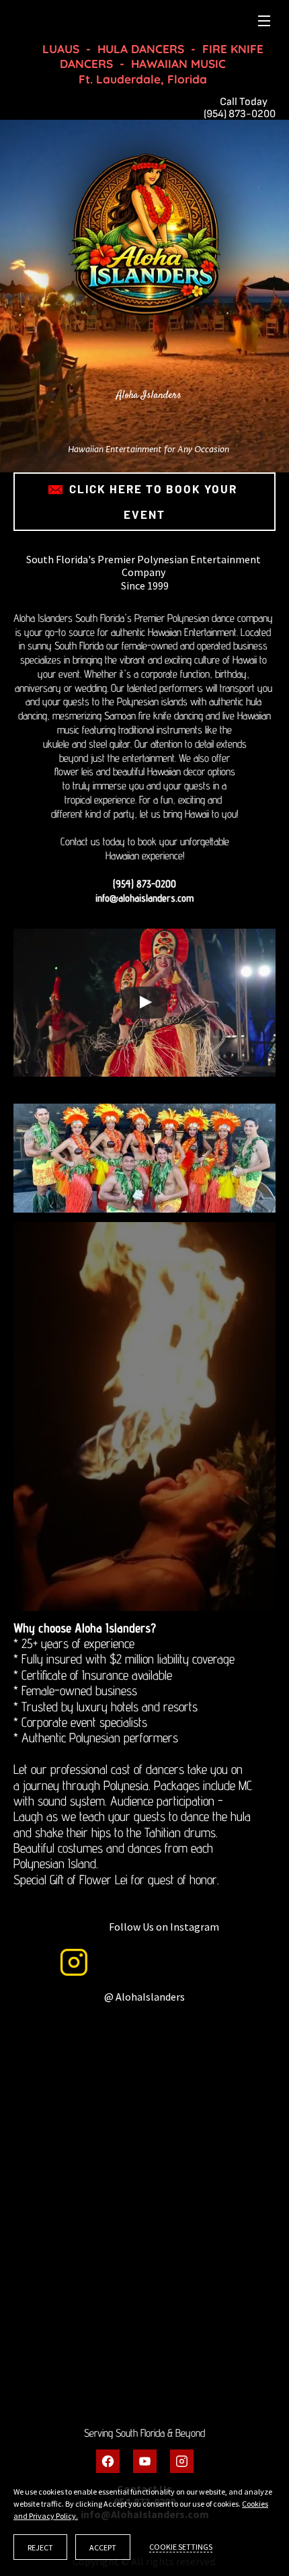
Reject (40, 2547)
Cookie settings (181, 2547)
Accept (103, 2547)
